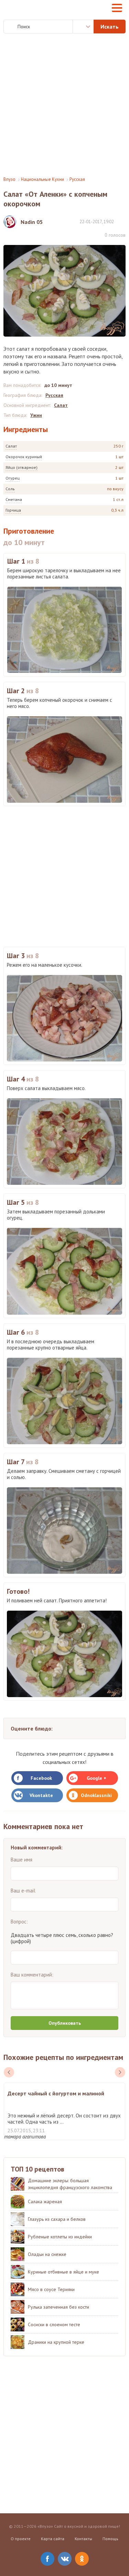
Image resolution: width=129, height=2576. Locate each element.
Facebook (41, 1778)
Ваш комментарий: (32, 1975)
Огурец (13, 478)
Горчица (13, 510)
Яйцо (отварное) (21, 467)
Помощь (110, 2539)
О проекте (21, 2539)
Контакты (83, 2539)
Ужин (36, 415)
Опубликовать (65, 2023)
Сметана (14, 499)
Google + (96, 1778)
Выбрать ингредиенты (83, 27)
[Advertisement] (64, 105)
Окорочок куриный (24, 457)
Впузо (9, 179)
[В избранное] (122, 221)
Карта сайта (53, 2539)
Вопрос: (19, 1922)
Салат (11, 446)
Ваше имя (21, 1860)
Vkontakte (41, 1795)
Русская (77, 179)
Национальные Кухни (42, 179)
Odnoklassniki (96, 1795)
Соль (10, 489)
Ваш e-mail (23, 1891)
